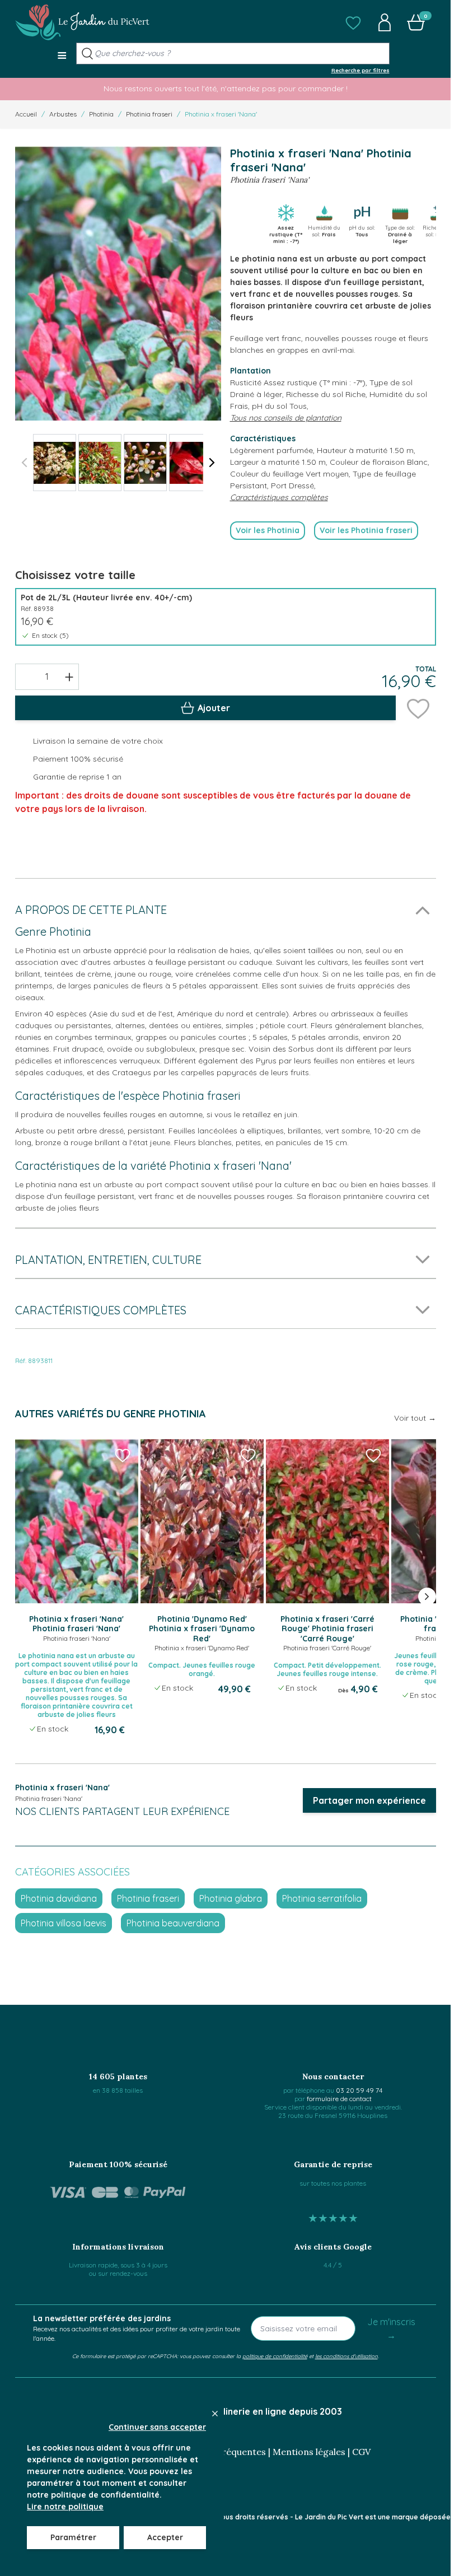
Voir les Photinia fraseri (366, 530)
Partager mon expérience (369, 1800)
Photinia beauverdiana (173, 1923)
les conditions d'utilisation (346, 2356)
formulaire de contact (339, 2099)
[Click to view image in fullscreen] (118, 284)
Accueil (26, 114)
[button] (353, 22)
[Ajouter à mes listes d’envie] (418, 708)
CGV (361, 2452)
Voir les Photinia (268, 530)
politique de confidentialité (275, 2356)
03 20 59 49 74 (359, 2090)
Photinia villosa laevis (64, 1923)
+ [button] (69, 676)
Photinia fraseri (149, 114)
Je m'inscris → (391, 2328)
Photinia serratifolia (322, 1898)
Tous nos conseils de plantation (286, 418)
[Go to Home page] (82, 22)
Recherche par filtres (360, 70)
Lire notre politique (65, 2507)
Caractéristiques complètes (279, 497)
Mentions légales (309, 2452)
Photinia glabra (231, 1898)
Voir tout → (415, 1418)
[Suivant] (212, 463)
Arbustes (63, 114)
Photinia (101, 114)
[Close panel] (215, 2414)
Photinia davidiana (59, 1898)
